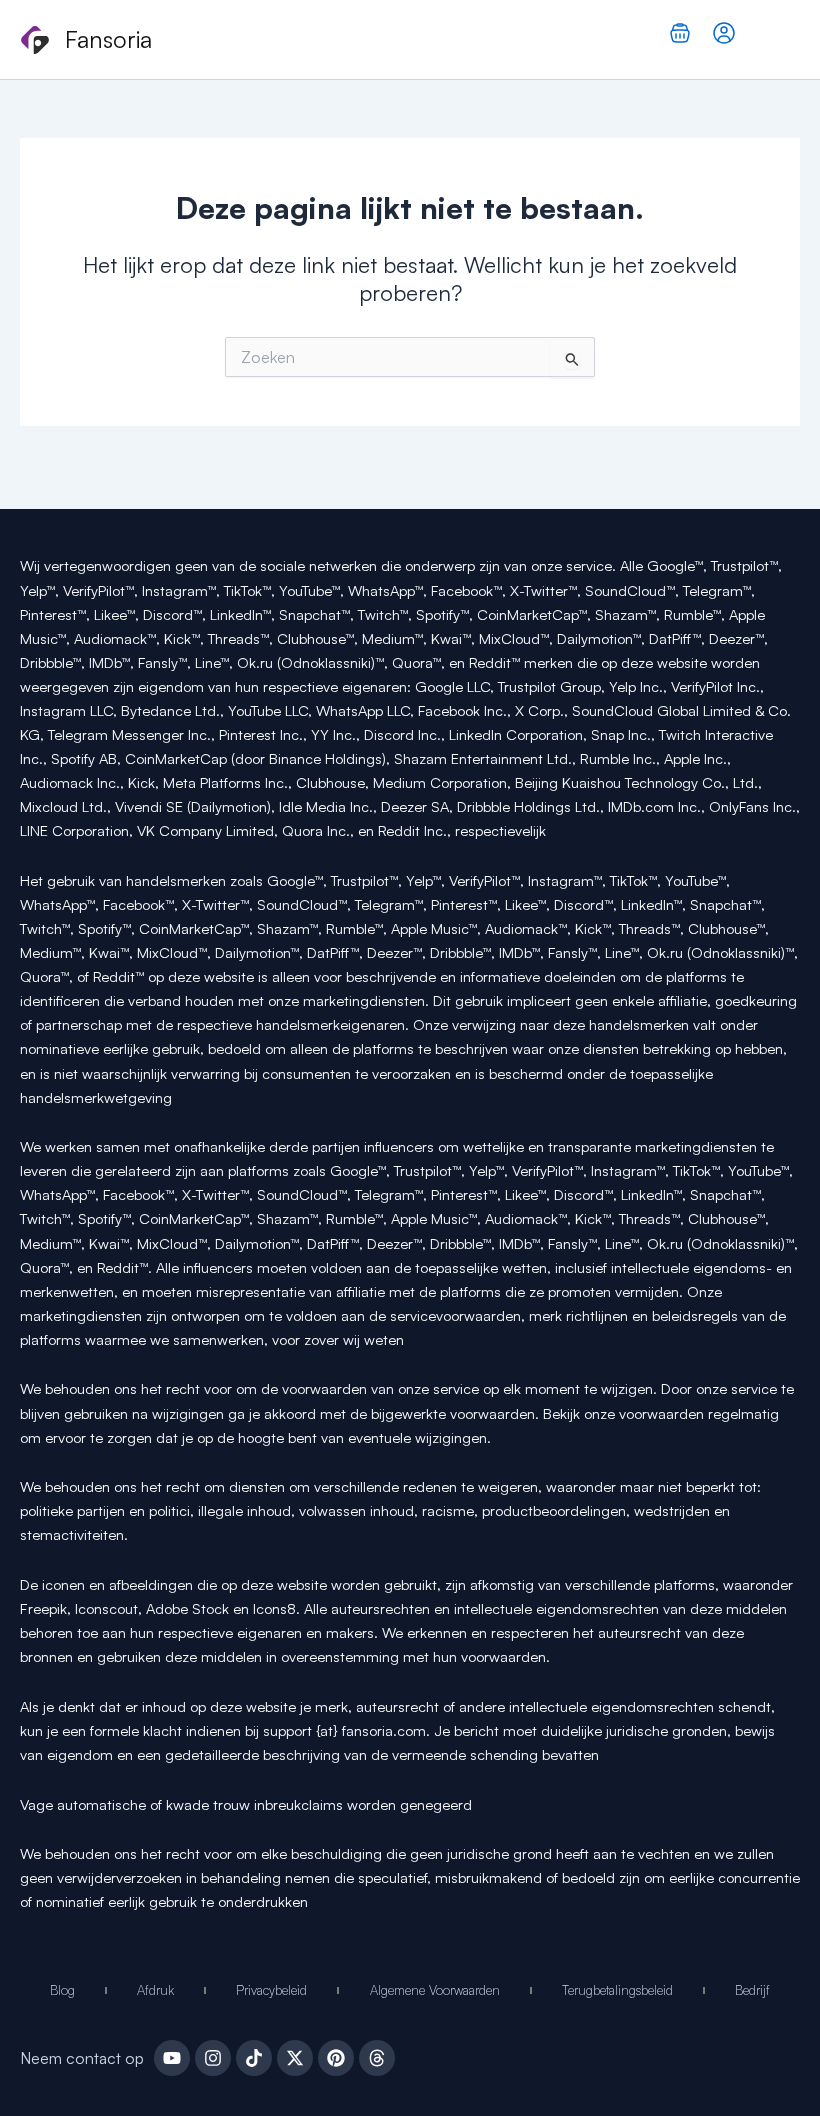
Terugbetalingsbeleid (617, 1990)
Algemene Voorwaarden (435, 1990)
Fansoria (108, 39)
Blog (62, 1990)
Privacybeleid (271, 1990)
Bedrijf (752, 1990)
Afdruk (155, 1990)
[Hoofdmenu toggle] (778, 40)
